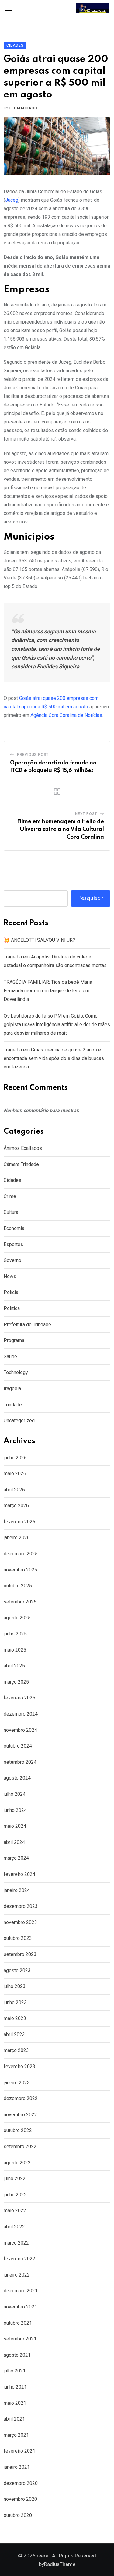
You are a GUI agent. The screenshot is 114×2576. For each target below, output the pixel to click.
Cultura (11, 1212)
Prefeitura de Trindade (27, 1325)
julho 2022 (15, 2179)
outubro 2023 (18, 1938)
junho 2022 (15, 2195)
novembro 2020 (20, 2499)
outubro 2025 (18, 1586)
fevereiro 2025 (19, 1698)
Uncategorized (19, 1421)
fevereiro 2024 (19, 1874)
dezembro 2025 (21, 1554)
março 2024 (16, 1858)
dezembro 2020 (21, 2483)
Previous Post (33, 755)
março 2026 (16, 1506)
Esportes (13, 1244)
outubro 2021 (18, 2323)
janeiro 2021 (17, 2467)
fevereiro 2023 (19, 2066)
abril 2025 (14, 1666)
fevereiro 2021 (19, 2451)
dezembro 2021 (21, 2291)
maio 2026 (15, 1474)
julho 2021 (15, 2371)
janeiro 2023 (17, 2083)
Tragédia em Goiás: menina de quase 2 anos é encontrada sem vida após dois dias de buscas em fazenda (54, 1058)
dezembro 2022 (21, 2098)
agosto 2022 (17, 2163)
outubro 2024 (18, 1746)
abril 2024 (14, 1842)
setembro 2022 (20, 2147)
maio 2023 (15, 2018)
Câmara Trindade (21, 1164)
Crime (10, 1196)
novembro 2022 (20, 2115)
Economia (14, 1228)
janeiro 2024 (17, 1890)
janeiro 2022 (17, 2275)
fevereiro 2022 (19, 2259)
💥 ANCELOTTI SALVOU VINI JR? (39, 940)
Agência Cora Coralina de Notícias (66, 715)
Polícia (11, 1292)
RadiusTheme (60, 2564)
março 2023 (16, 2050)
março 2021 (16, 2435)
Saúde (10, 1357)
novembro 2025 (20, 1570)
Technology (16, 1372)
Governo (12, 1260)
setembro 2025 (20, 1602)
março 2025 (16, 1682)
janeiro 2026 (17, 1538)
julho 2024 (15, 1794)
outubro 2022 (18, 2130)
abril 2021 (14, 2419)
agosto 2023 (17, 1970)
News (10, 1276)
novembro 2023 (20, 1922)
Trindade (13, 1405)
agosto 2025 (17, 1618)
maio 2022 (15, 2211)
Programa (14, 1340)
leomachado (23, 108)
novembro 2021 (20, 2307)
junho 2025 (15, 1634)
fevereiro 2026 (19, 1522)
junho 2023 (15, 2002)
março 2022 (16, 2243)
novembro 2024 (20, 1730)
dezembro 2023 (21, 1906)
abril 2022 (14, 2227)
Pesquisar (91, 898)
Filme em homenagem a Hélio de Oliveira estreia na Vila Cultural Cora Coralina (60, 829)
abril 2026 (14, 1490)
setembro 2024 (20, 1762)
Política (12, 1308)
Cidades (12, 1180)
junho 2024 (15, 1810)
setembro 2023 (20, 1954)
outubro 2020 (18, 2515)
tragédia (12, 1389)
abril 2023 (14, 2034)
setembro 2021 (20, 2339)
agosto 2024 (17, 1778)
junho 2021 (15, 2387)
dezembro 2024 (21, 1714)
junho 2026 (15, 1458)
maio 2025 (15, 1650)
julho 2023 (15, 1986)
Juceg (12, 200)
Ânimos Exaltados (23, 1148)
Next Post (86, 814)
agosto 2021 (17, 2355)
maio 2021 (15, 2403)
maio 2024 (15, 1826)
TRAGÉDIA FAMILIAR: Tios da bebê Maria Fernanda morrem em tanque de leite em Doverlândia (48, 991)
